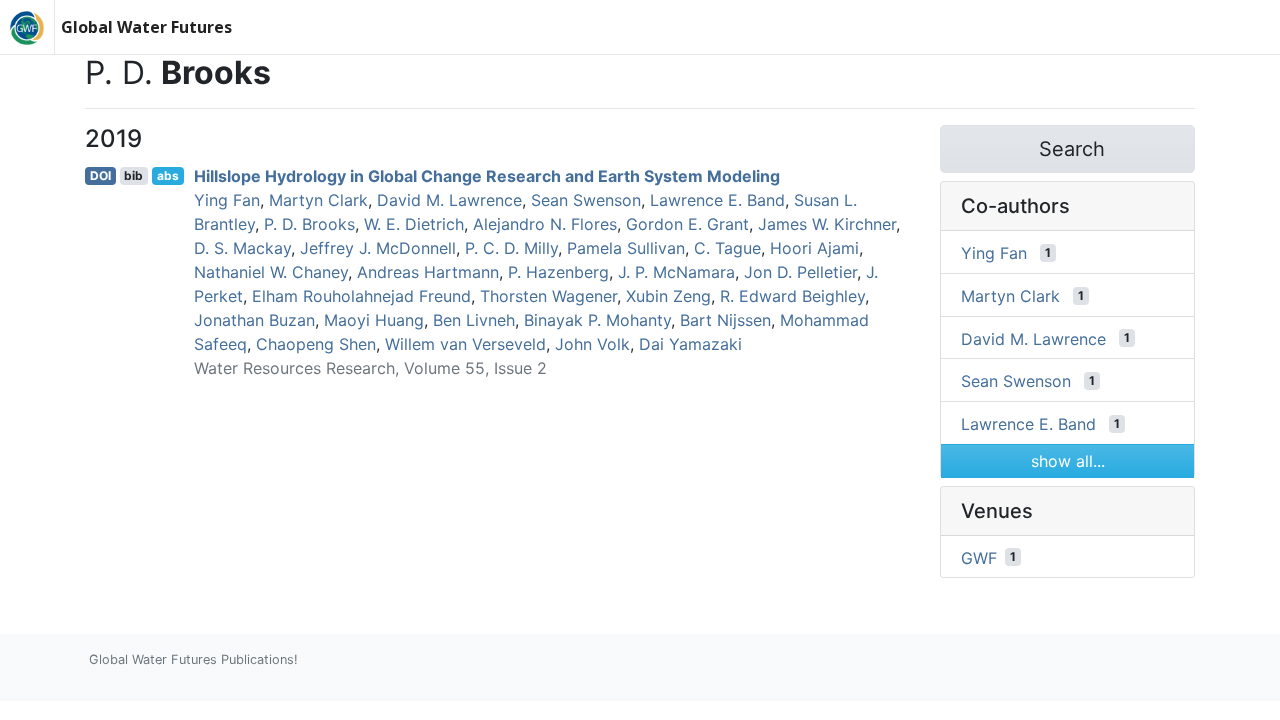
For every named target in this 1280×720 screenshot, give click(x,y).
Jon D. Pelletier (800, 272)
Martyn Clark (318, 200)
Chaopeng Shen (316, 344)
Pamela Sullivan (626, 248)
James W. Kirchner (827, 224)
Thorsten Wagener (548, 296)
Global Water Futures (146, 27)
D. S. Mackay (242, 248)
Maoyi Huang (374, 320)
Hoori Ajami (814, 248)
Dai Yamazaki (690, 344)
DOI (100, 175)
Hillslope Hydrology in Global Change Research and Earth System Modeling (487, 176)
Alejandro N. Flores (545, 224)
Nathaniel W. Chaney (271, 272)
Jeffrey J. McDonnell (378, 248)
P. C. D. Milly (511, 248)
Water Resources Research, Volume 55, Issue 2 (370, 368)
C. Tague (727, 248)
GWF (979, 557)
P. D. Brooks (309, 224)
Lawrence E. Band (717, 200)
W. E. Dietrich (414, 224)
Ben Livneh (474, 320)
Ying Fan (227, 200)
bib (133, 175)
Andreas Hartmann (428, 272)
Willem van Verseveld (465, 344)
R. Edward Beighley (792, 296)
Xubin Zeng (668, 296)
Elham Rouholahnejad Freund (361, 296)
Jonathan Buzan (254, 320)
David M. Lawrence (449, 200)
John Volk (592, 344)
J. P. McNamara (676, 272)
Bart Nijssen (725, 320)
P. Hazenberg (558, 272)
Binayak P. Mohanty (597, 320)
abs (168, 175)
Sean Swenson (586, 200)
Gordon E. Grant (687, 224)
